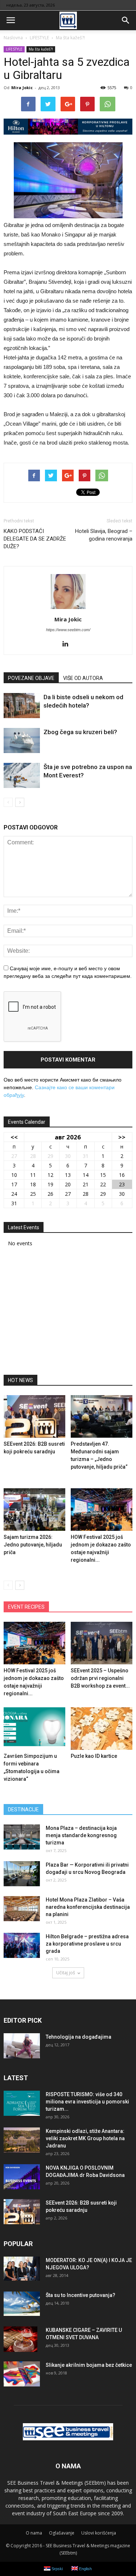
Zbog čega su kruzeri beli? (80, 732)
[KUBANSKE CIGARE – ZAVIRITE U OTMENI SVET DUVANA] (20, 2339)
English (85, 2569)
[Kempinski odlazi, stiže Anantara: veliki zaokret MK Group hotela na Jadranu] (22, 2140)
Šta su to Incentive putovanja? (81, 2295)
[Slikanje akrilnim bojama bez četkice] (22, 2374)
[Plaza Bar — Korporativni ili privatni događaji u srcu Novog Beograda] (22, 1874)
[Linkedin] (68, 644)
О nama (34, 2533)
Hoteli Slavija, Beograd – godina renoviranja (104, 535)
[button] (126, 20)
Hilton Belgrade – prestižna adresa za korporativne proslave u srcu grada (87, 1944)
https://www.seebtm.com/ (68, 630)
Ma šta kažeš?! (41, 49)
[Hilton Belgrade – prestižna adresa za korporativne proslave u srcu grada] (22, 1945)
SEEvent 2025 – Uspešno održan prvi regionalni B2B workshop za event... (100, 1678)
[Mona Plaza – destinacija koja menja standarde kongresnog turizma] (22, 1837)
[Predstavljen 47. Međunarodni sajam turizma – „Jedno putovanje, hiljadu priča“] (102, 1416)
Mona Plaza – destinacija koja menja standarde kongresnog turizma (81, 1835)
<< (14, 1137)
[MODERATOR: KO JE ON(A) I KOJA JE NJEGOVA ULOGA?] (22, 2269)
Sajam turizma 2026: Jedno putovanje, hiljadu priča (33, 1545)
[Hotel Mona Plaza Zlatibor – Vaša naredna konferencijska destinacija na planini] (22, 1909)
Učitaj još (66, 1973)
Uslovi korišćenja (99, 2533)
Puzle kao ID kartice (94, 1756)
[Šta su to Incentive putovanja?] (22, 2304)
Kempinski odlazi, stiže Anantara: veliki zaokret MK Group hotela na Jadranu (85, 2138)
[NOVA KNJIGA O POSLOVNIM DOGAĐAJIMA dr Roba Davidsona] (22, 2177)
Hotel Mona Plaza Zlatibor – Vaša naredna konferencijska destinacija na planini (88, 1907)
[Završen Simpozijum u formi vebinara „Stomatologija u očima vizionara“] (34, 1729)
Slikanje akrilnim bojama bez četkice (89, 2365)
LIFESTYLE (14, 49)
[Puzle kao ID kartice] (102, 1729)
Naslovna (13, 38)
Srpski (57, 2569)
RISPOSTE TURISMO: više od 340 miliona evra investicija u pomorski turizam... (87, 2102)
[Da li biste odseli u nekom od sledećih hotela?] (22, 706)
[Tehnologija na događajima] (22, 2046)
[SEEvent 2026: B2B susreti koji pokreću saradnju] (34, 1416)
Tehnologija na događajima (79, 2037)
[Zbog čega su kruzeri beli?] (22, 740)
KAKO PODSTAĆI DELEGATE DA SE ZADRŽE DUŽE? (35, 539)
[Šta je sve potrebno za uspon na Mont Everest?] (22, 775)
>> (122, 1137)
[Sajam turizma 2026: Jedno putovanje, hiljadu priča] (34, 1510)
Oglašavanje (62, 2533)
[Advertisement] (68, 1313)
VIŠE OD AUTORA (83, 678)
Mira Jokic (22, 87)
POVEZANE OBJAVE (31, 678)
